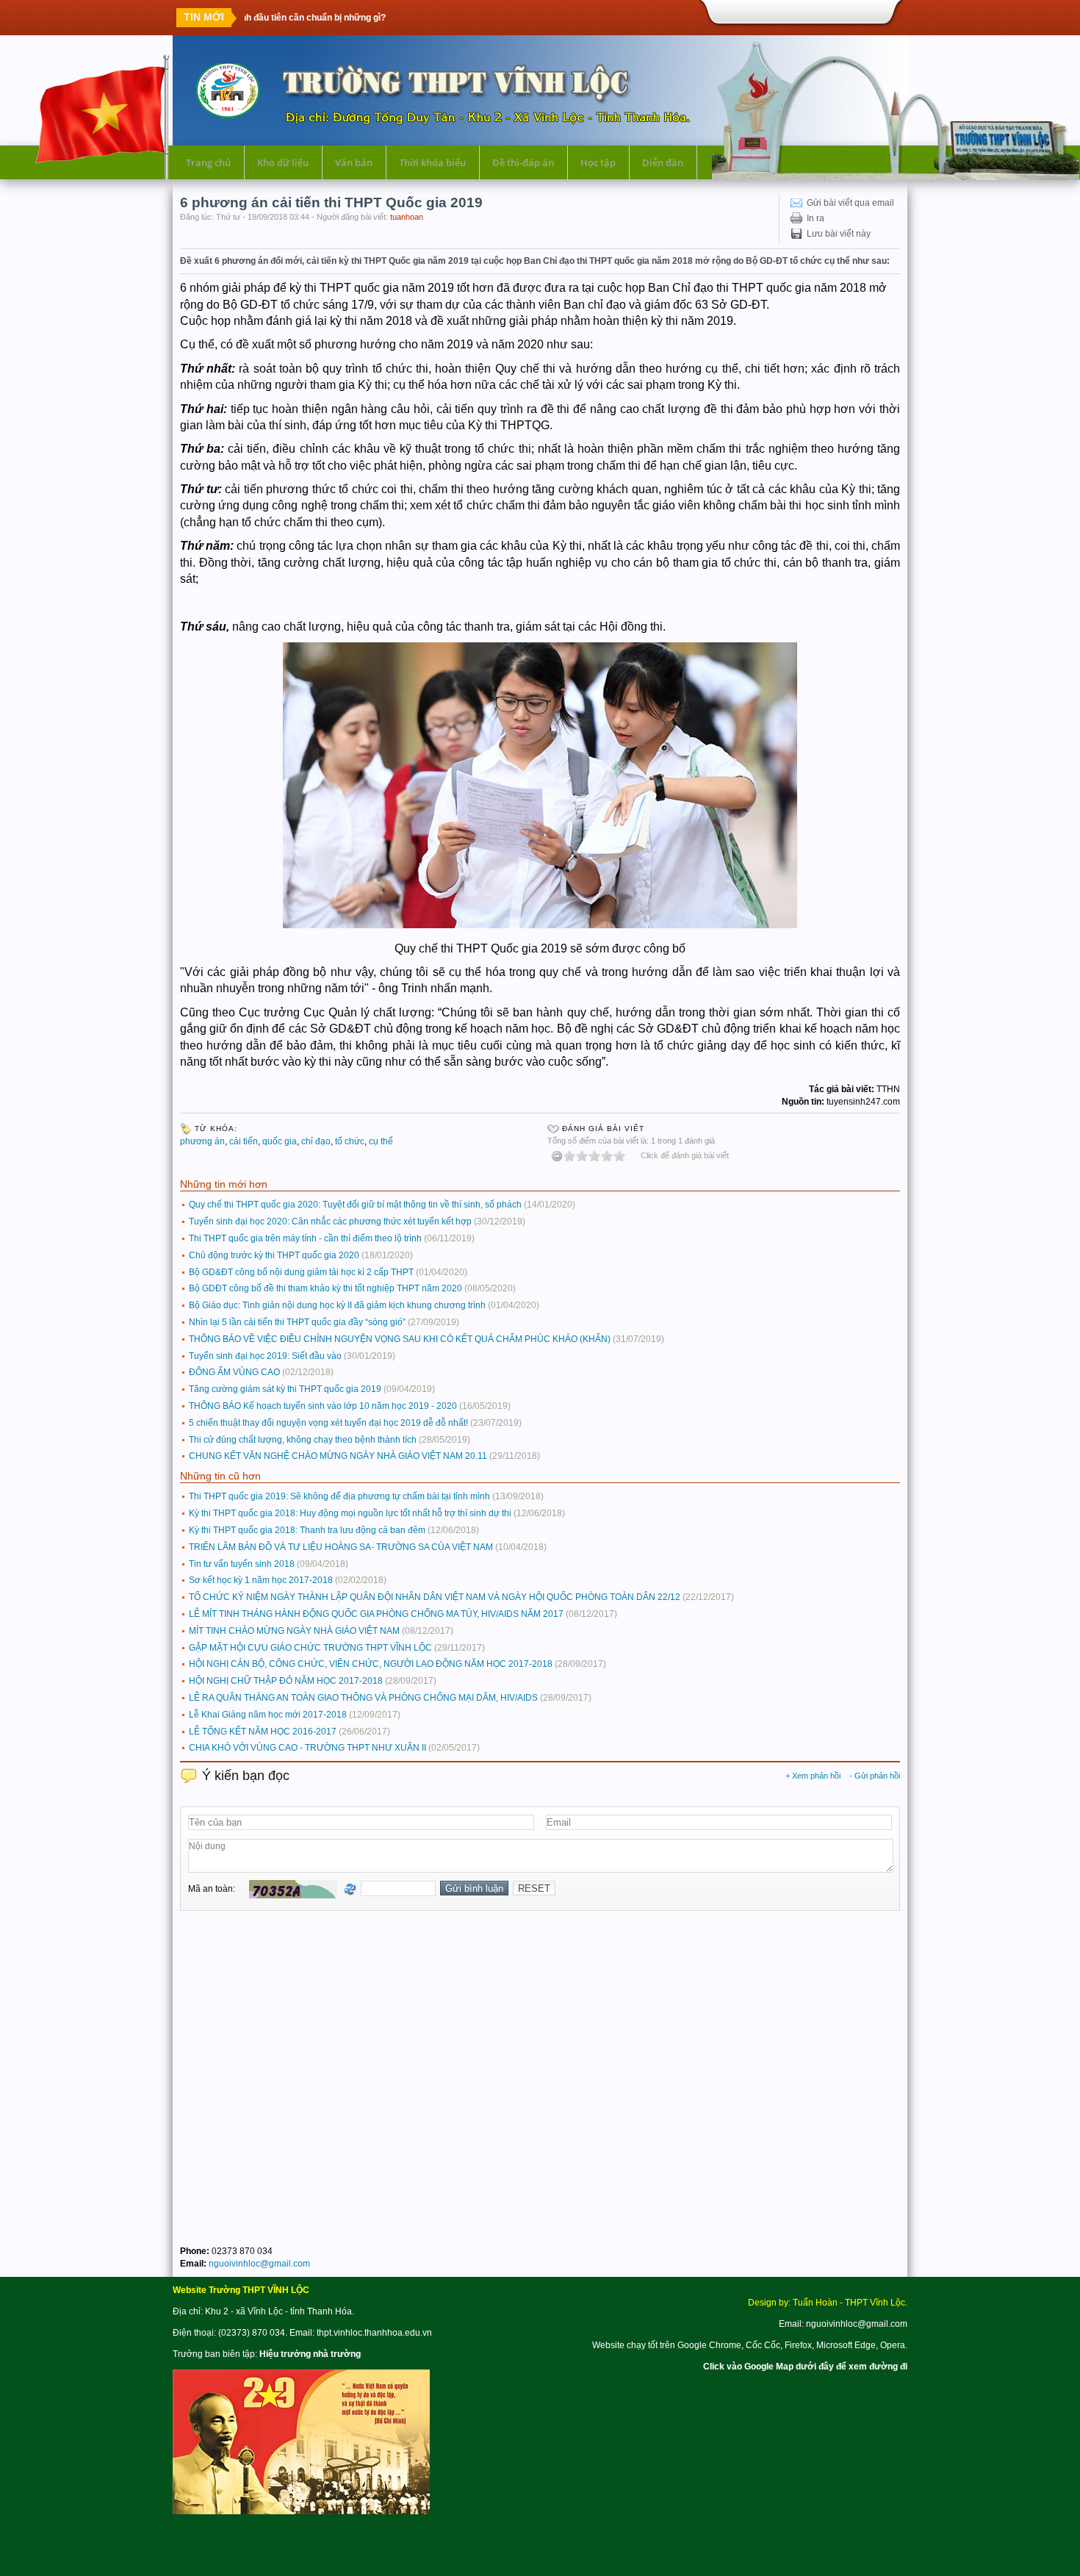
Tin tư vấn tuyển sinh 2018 (242, 1564)
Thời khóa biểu (432, 162)
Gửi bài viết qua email (850, 203)
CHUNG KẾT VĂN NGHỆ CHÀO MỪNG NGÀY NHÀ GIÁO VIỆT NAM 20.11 (338, 1456)
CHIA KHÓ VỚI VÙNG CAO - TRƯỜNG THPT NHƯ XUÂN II (307, 1748)
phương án (202, 1141)
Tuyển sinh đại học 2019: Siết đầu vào (265, 1356)
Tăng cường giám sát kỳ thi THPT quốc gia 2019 (285, 1389)
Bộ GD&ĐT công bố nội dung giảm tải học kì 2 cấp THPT (301, 1272)
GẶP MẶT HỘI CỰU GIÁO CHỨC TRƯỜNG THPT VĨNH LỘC (310, 1648)
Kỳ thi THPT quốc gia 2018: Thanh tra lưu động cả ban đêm (307, 1530)
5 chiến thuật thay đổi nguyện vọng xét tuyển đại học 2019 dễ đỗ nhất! (328, 1423)
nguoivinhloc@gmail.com (259, 2264)
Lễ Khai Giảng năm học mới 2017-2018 (268, 1715)
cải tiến (244, 1141)
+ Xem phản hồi (813, 1776)
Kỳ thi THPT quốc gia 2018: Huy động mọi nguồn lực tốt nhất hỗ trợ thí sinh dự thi (350, 1513)
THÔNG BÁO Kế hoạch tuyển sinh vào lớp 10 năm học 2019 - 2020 (323, 1406)
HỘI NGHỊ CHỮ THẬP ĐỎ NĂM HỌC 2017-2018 (286, 1681)
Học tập (598, 162)
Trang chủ (208, 162)
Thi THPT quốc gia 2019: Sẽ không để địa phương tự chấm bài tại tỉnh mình (339, 1496)
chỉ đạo (316, 1141)
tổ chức (350, 1141)
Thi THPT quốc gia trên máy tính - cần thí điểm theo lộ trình (305, 1238)
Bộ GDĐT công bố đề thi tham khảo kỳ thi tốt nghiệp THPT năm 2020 (325, 1288)
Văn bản (354, 162)
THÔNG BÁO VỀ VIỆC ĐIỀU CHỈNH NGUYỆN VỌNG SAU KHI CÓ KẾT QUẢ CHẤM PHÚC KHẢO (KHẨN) (400, 1339)
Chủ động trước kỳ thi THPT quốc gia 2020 (274, 1255)
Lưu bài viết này (839, 234)
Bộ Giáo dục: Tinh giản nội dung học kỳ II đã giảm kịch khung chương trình (337, 1305)
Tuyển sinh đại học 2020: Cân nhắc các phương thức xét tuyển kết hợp (330, 1221)
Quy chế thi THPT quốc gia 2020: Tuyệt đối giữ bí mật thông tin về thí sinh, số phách (355, 1205)
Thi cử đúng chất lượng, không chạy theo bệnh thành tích (303, 1440)
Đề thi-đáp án (523, 162)
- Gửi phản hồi (875, 1776)
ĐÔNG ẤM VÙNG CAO (234, 1372)
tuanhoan (407, 217)
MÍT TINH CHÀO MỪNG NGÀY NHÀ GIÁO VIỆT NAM (294, 1631)
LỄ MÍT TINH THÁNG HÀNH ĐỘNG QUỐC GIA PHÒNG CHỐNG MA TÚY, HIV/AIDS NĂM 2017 (376, 1614)
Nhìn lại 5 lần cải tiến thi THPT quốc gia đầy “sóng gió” (297, 1322)
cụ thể (381, 1141)
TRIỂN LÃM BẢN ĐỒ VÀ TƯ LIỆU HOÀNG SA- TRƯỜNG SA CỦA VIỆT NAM (341, 1547)
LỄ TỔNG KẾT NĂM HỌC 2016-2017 (263, 1732)
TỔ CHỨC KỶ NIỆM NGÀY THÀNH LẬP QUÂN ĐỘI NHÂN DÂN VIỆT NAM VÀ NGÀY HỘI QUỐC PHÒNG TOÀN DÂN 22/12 (435, 1597)
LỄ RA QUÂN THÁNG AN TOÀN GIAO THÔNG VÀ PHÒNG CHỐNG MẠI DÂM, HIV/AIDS (363, 1698)
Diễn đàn (663, 162)
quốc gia (280, 1141)
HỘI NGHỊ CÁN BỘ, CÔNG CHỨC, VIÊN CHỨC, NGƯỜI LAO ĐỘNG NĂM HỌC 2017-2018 (371, 1664)
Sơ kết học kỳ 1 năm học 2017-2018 (261, 1580)
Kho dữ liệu (283, 162)
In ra (816, 218)
